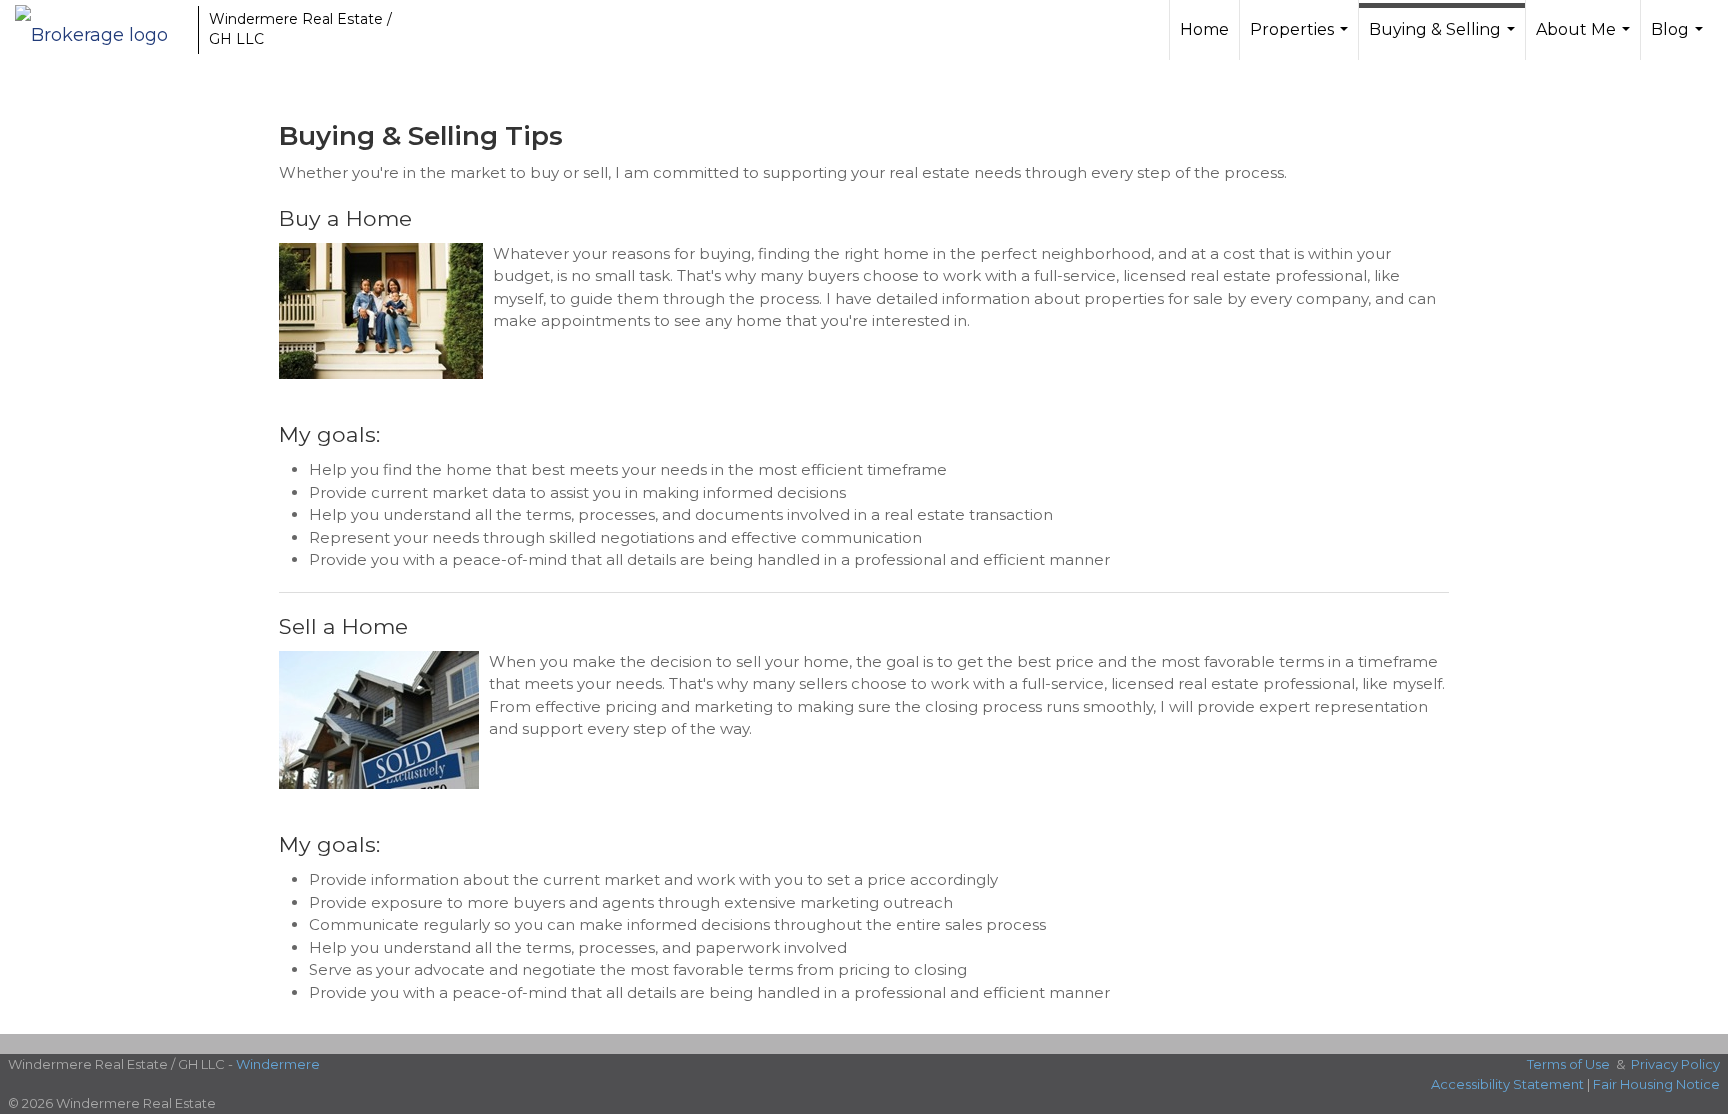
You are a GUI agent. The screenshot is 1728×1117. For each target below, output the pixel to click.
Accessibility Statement (1507, 1084)
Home (1204, 29)
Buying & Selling (1444, 40)
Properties (1301, 40)
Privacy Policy (1675, 1064)
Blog (1679, 40)
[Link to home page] (101, 30)
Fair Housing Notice (1656, 1084)
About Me (1585, 40)
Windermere (278, 1064)
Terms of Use (1568, 1064)
